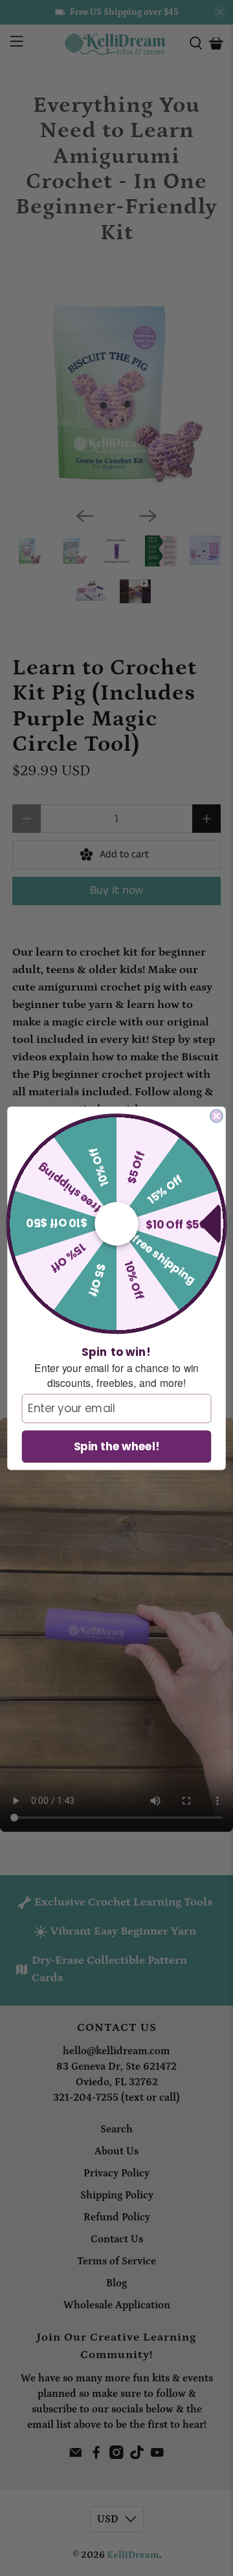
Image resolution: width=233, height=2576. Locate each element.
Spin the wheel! (117, 1446)
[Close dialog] (217, 1116)
